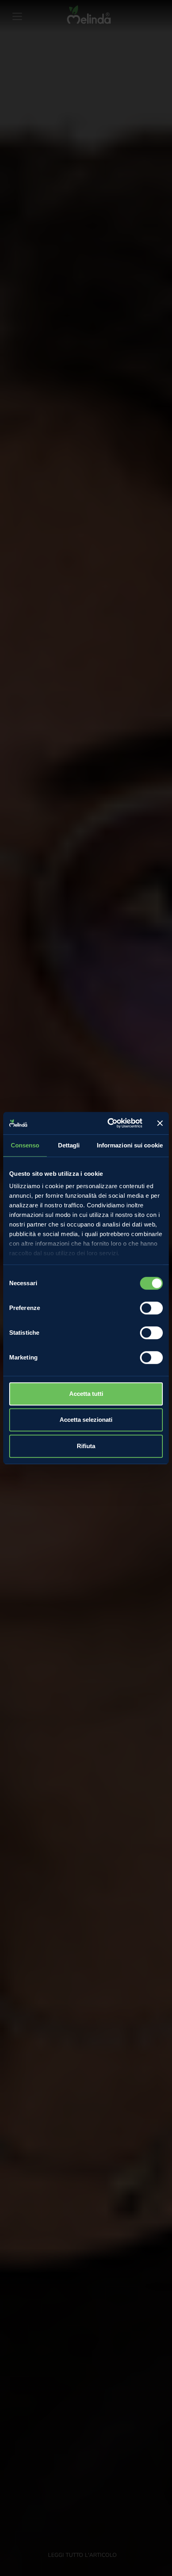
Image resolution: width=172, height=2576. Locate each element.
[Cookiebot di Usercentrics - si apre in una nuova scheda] (108, 1123)
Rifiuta (86, 1446)
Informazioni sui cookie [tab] (130, 1145)
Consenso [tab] (25, 1145)
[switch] (151, 1308)
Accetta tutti (86, 1394)
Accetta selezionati (86, 1420)
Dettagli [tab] (69, 1145)
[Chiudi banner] (160, 1123)
